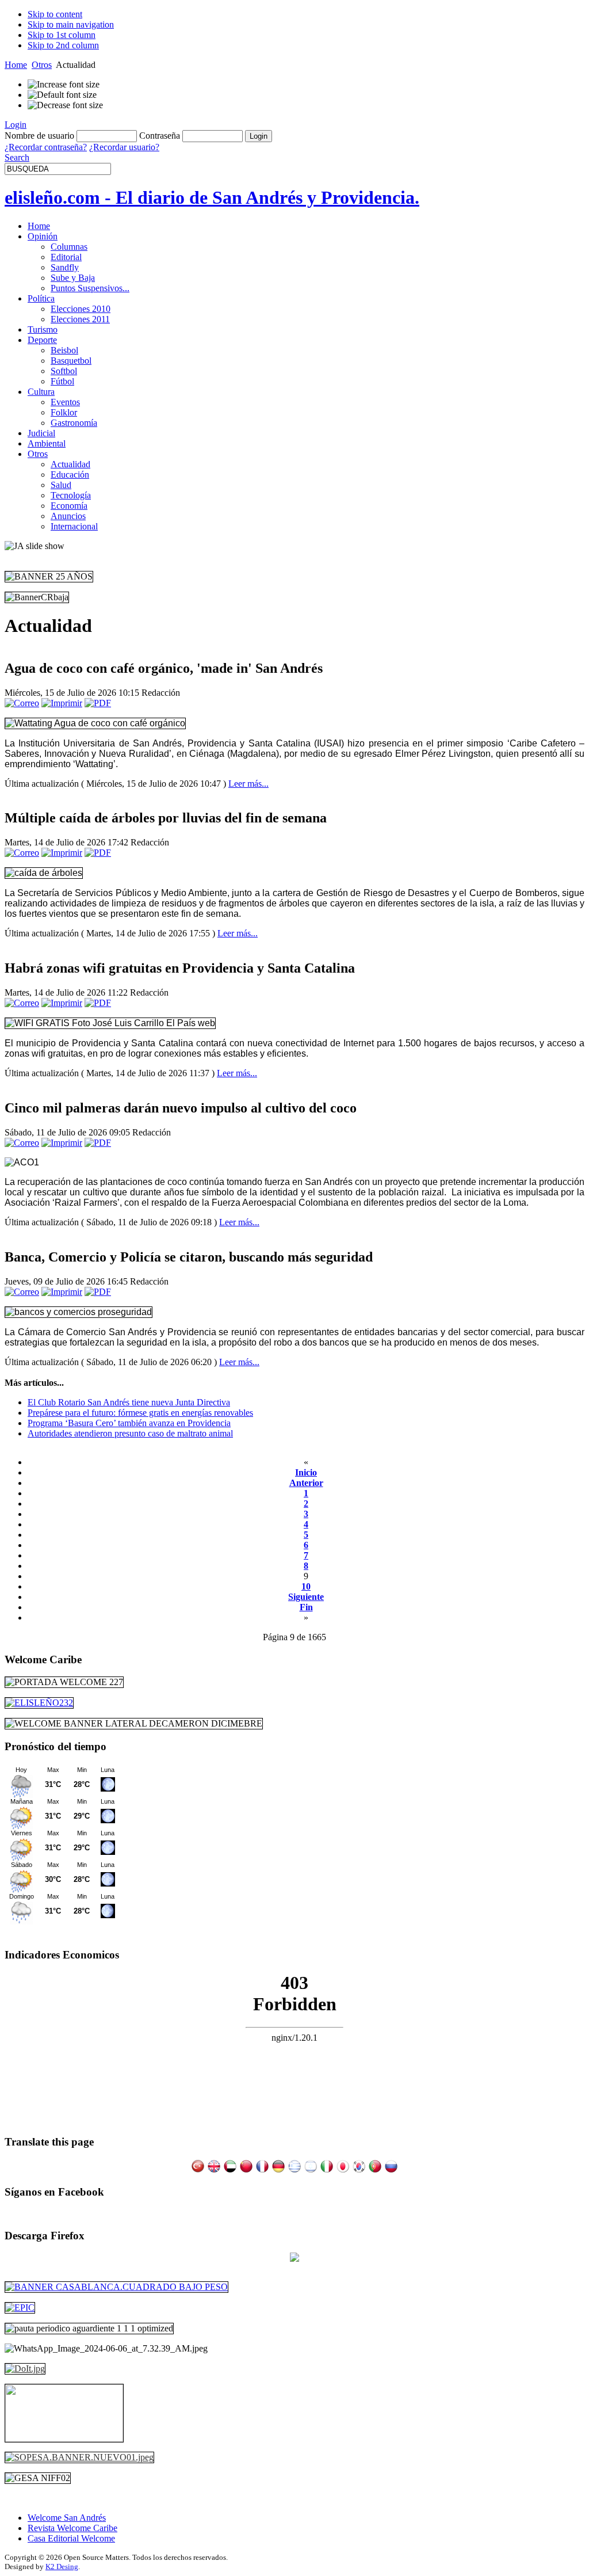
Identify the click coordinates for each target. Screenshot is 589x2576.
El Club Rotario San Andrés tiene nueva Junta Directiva (129, 1402)
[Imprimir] (62, 703)
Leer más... (248, 784)
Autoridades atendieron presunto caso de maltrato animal (130, 1433)
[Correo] (22, 703)
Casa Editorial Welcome (71, 2538)
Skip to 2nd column (63, 45)
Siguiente (306, 1597)
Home (16, 65)
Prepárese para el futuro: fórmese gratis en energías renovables (140, 1413)
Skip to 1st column (62, 35)
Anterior (306, 1483)
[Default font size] (62, 95)
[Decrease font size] (65, 105)
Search (17, 157)
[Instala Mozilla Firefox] (294, 2259)
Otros (42, 65)
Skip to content (55, 14)
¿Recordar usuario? (124, 147)
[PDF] (98, 703)
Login (16, 125)
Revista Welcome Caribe (72, 2528)
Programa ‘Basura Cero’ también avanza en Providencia (129, 1423)
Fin (306, 1607)
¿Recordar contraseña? (46, 147)
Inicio (306, 1472)
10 (306, 1586)
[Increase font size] (64, 85)
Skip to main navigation (71, 24)
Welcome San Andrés (67, 2518)
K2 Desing (62, 2567)
